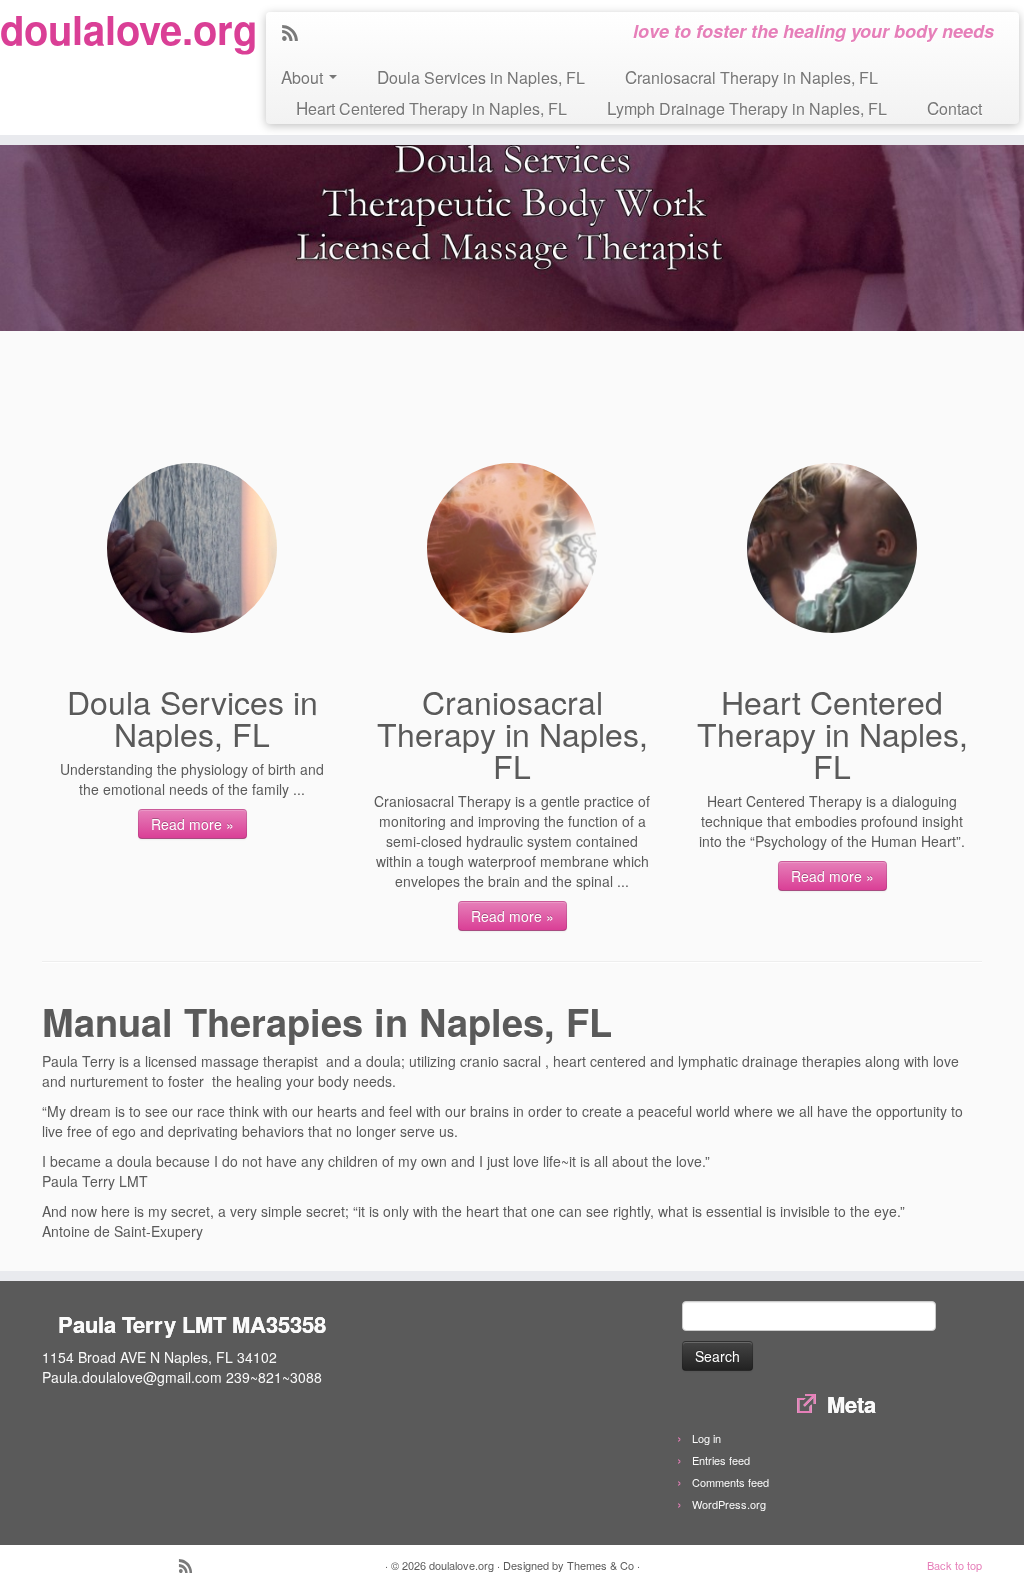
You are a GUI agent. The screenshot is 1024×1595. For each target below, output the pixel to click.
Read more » (192, 824)
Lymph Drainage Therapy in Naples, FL (747, 107)
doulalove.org (120, 29)
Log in (706, 1438)
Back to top (954, 1565)
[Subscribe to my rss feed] (296, 34)
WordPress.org (729, 1504)
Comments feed (730, 1482)
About (304, 76)
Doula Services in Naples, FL (481, 76)
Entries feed (721, 1460)
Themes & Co (600, 1565)
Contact (954, 107)
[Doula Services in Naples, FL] (192, 548)
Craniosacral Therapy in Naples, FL (751, 76)
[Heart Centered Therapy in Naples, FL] (832, 548)
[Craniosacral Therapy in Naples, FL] (512, 548)
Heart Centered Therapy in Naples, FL (431, 107)
